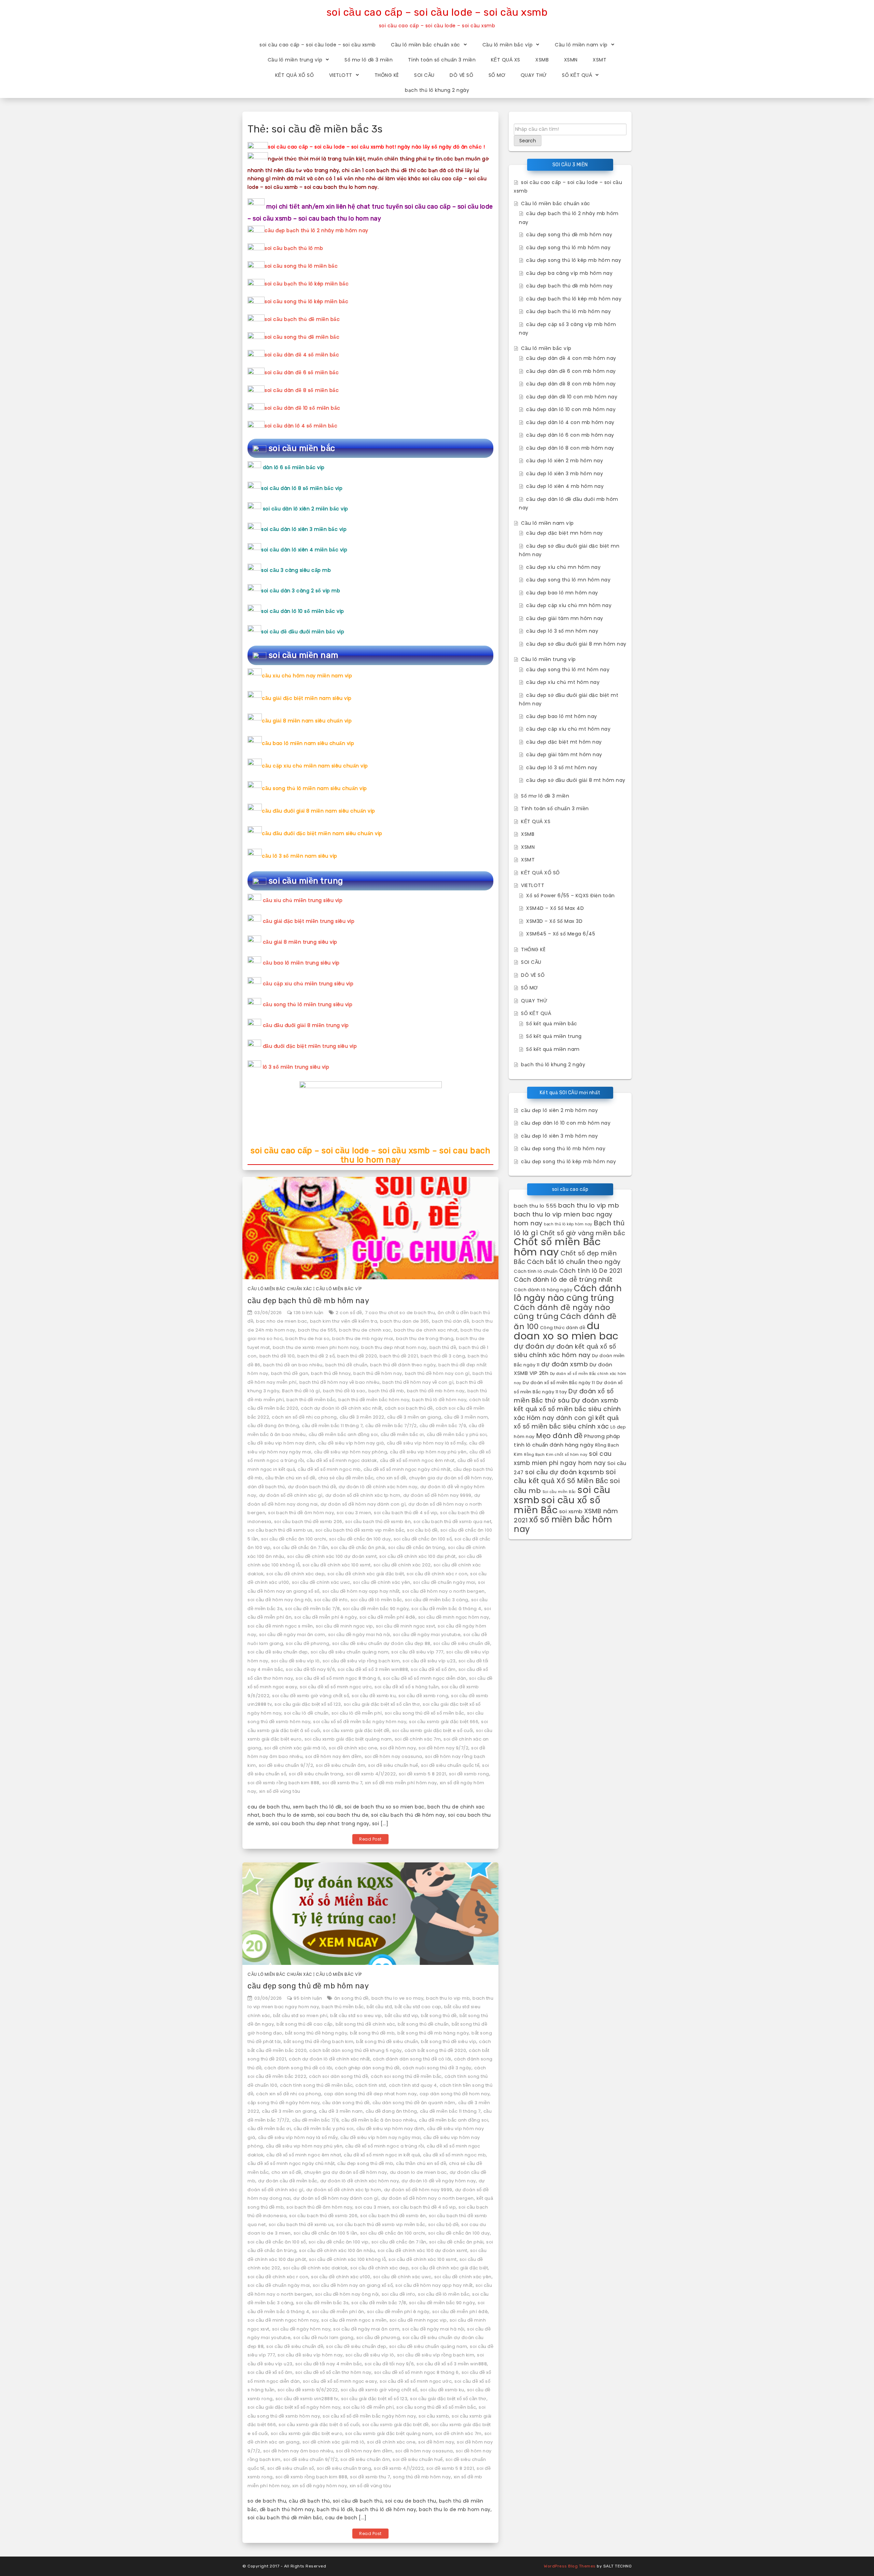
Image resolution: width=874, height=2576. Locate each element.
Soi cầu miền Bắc (559, 1492)
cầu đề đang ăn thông (273, 1426)
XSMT (600, 60)
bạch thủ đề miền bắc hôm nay (374, 1400)
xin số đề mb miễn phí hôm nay (401, 1783)
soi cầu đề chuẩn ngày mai (444, 1582)
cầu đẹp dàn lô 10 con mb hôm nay (571, 409)
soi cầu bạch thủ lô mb (294, 248)
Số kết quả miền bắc (552, 1024)
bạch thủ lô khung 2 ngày (437, 90)
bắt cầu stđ (379, 2007)
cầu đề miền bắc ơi (402, 1434)
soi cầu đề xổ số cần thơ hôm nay (333, 2372)
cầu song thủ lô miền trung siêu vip (308, 1004)
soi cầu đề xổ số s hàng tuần (407, 1687)
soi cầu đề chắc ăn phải (358, 1547)
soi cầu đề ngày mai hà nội (359, 1635)
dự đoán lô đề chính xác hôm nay (378, 1487)
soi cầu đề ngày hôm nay (301, 2329)
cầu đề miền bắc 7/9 (443, 1426)
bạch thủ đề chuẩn (347, 1365)
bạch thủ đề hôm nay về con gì (418, 1382)
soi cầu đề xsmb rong (423, 1696)
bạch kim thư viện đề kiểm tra (344, 1321)
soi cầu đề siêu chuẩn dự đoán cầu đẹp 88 (381, 1643)
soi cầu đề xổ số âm (433, 1669)
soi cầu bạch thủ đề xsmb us (280, 1530)
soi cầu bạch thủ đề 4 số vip (406, 1513)
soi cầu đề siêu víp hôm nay (310, 2355)
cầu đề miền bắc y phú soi (457, 1434)
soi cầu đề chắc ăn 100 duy (360, 1539)
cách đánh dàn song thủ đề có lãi (412, 2059)
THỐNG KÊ (387, 75)
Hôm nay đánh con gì (560, 1418)
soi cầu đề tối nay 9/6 (310, 1669)
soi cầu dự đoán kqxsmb (565, 1472)
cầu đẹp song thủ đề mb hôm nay (308, 1986)
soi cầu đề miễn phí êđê (387, 1617)
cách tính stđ (371, 2085)
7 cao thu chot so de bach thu (400, 1313)
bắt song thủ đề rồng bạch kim (319, 2042)
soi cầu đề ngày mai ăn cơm (292, 1635)
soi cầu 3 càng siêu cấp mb (296, 570)
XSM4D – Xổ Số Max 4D (555, 908)
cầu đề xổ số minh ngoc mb (329, 1469)
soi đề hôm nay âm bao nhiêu (298, 2451)
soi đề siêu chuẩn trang (316, 1774)
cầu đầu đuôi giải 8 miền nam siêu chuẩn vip (319, 811)
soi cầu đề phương (308, 1643)
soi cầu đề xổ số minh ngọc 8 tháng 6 (338, 1678)
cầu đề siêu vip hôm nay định (281, 1443)
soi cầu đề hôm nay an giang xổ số (353, 2285)
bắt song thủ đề (439, 2016)
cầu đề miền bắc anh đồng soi (343, 1434)
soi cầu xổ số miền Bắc (557, 1505)
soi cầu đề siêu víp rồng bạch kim (361, 1661)
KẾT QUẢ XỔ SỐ (295, 75)
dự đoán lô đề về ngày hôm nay (439, 2181)
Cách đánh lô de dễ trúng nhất (563, 1279)
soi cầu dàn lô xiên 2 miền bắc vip (306, 509)
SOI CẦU (424, 75)
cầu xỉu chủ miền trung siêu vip (303, 900)
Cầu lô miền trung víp (295, 60)
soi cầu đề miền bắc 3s (322, 2303)
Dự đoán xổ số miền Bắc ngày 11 (559, 1383)
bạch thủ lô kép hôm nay (568, 1224)
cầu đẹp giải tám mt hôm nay (564, 755)
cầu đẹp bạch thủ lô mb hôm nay (568, 311)
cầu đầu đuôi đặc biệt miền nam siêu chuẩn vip (322, 833)
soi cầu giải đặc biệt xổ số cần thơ (382, 1704)
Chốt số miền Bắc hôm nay (557, 1247)
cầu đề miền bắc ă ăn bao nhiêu (379, 2120)
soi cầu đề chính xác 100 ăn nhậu (337, 2250)
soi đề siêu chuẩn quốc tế (450, 1765)
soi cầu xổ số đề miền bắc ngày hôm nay (360, 1722)
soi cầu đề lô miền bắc (376, 1600)
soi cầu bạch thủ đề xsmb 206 (308, 1522)
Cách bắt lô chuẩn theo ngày (574, 1262)
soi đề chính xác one (353, 1748)
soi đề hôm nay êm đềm (334, 1756)
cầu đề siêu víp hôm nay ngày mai (380, 2137)
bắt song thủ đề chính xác (365, 2024)
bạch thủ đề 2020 (357, 1356)
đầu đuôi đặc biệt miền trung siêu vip (310, 1046)
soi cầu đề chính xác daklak (315, 2268)
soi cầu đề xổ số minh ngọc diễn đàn (425, 1678)
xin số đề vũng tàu (280, 1791)
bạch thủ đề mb (386, 1391)
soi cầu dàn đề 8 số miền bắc (302, 390)
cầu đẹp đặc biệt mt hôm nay (564, 742)
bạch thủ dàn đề (451, 1321)
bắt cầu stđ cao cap (418, 2007)
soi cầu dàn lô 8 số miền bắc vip (302, 488)
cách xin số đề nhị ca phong (304, 1417)
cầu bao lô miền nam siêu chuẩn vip (308, 743)
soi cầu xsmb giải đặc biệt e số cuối (433, 1730)
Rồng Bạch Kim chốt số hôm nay (556, 1455)
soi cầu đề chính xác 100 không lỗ (348, 2259)
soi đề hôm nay (398, 1748)
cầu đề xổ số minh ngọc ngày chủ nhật (407, 1469)
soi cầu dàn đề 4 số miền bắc (302, 355)
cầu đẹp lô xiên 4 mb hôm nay (565, 486)
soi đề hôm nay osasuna (393, 1756)
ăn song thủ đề (351, 1998)
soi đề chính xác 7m (418, 1739)
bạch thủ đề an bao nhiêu (293, 1365)
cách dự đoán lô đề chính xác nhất (341, 1408)
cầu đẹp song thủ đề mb (365, 2163)
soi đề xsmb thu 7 (342, 1783)
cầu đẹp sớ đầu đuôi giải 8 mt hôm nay (576, 780)
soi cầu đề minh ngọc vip (344, 1626)
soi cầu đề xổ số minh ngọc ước (336, 1687)
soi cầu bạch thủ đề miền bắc (302, 319)
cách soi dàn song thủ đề (339, 2076)
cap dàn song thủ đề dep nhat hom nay (370, 2094)
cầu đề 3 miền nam (466, 1417)
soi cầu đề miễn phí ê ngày (326, 1617)
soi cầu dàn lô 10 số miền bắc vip (303, 611)
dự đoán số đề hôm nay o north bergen (428, 2198)
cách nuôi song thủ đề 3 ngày (437, 2068)
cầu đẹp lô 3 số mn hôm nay (562, 631)
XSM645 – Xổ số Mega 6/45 (561, 934)
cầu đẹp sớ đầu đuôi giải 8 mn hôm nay (576, 644)
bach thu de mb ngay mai (363, 1339)
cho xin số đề (391, 1478)
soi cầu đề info (331, 1600)
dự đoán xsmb (565, 1364)
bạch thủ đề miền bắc (311, 1400)
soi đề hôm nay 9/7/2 (443, 1748)
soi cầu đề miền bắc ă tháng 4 (446, 1609)
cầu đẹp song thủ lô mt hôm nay (568, 670)
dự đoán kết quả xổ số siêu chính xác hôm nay (565, 1351)
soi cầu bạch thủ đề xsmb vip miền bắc (360, 1530)
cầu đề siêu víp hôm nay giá (351, 1443)
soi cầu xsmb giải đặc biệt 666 (444, 1722)
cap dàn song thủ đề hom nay (455, 2094)
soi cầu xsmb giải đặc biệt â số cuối (319, 2425)
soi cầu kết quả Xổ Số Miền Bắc (565, 1476)
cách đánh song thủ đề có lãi (298, 2068)
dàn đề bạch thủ (266, 1487)
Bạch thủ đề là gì (301, 1391)
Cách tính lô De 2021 (591, 1271)
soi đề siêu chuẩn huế (393, 1765)
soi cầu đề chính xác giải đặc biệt (366, 1574)
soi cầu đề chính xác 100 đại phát (418, 1556)
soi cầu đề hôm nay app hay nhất (361, 1591)
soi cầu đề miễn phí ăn (338, 2312)
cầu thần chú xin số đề (290, 1478)
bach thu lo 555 (535, 1206)
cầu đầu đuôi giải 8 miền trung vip (306, 1025)
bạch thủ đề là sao (344, 1391)
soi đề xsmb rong (469, 1774)
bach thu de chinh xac (365, 1330)
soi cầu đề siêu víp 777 (417, 1652)
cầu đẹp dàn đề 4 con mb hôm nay (571, 358)
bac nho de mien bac (282, 1321)
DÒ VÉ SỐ (461, 75)
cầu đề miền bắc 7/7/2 (391, 1426)
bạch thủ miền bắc (343, 2007)
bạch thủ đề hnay (331, 1373)
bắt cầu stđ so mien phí (300, 2016)
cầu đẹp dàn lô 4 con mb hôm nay (570, 422)
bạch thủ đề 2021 (399, 1356)
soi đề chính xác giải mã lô (295, 1748)
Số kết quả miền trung (554, 1036)
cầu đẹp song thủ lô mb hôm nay (568, 248)
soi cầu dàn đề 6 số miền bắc (302, 372)
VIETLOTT (341, 75)
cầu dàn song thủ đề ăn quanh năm (414, 2103)
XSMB (542, 60)
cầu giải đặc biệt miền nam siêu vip (307, 698)
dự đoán (529, 1346)
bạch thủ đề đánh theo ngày (403, 1365)
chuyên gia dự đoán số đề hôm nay (450, 1478)
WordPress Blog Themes (570, 2566)
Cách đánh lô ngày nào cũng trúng (568, 1293)
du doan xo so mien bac (566, 1331)
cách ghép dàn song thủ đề (367, 2068)
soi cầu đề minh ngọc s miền (280, 1626)
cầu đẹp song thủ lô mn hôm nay (568, 580)
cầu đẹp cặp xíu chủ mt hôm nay (568, 729)
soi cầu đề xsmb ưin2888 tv (307, 2399)
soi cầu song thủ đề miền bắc (302, 337)
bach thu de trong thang (425, 1339)
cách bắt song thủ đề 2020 (435, 2050)
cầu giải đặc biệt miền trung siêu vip (309, 921)
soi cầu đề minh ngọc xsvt (406, 1626)
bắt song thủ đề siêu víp (449, 2042)
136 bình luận (309, 1313)
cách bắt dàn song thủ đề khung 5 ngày (356, 2050)
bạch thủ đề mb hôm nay (436, 1391)
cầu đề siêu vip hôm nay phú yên (428, 1452)
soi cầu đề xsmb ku (374, 1696)
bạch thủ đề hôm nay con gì (437, 1373)
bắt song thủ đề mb (372, 2033)
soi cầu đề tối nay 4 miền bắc (329, 2364)
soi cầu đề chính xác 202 (402, 1565)
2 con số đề (349, 1313)
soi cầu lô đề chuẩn (306, 1713)
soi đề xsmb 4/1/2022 (371, 1774)
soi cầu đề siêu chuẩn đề (462, 1643)
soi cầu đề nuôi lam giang (323, 2338)
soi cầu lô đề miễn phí (357, 1713)
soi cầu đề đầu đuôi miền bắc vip (303, 632)
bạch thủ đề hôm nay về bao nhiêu (340, 1382)
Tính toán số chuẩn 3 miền (442, 60)
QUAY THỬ (534, 75)
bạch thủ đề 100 (277, 1356)
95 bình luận (308, 1998)
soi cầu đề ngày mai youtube (427, 1635)
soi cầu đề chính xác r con (437, 1574)
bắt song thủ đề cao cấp (305, 2024)
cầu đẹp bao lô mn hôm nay (562, 593)
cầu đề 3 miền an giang (414, 1417)
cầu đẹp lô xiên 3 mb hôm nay (565, 474)
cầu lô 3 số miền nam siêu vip (300, 856)
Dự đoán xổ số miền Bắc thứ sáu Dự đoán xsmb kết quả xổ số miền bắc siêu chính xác (567, 1404)
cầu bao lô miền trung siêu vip (301, 963)
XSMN (571, 60)
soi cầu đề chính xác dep (295, 1574)
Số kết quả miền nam (553, 1049)
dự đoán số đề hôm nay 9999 (437, 1495)
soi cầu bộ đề (422, 1530)
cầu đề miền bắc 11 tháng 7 (332, 1426)
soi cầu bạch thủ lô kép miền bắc (307, 284)
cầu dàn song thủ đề (346, 2103)
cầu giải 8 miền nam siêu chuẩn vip (307, 721)
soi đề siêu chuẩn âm (341, 1765)
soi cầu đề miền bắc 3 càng (437, 1600)
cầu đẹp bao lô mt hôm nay (562, 716)
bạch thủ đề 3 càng (443, 1356)
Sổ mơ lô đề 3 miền (369, 60)
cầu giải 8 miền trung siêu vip (300, 942)
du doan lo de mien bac (418, 2172)
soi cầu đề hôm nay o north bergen (443, 1591)
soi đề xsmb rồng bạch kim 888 (284, 1783)
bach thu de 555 (317, 1330)
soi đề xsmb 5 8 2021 (422, 1774)
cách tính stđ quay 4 (413, 2085)
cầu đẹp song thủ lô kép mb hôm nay (574, 260)
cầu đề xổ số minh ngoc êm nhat (417, 1460)
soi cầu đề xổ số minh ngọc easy (340, 2381)
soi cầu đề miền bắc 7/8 (313, 1609)
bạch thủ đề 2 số (316, 1356)
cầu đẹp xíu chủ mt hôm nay (563, 682)
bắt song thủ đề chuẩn (423, 2024)
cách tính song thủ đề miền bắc (316, 2085)
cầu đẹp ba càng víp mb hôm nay (569, 273)
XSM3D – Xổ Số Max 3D (554, 921)
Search (528, 141)
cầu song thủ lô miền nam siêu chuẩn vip (314, 788)
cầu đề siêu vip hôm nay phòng (351, 1452)
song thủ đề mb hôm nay (422, 2477)
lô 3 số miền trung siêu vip (296, 1067)
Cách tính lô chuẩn (536, 1271)
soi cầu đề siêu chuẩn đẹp (278, 1652)
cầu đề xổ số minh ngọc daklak (342, 1460)
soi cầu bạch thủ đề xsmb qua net (452, 1522)
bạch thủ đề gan (290, 1373)
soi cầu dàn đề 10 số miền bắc (302, 408)
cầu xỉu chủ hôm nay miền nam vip (307, 676)
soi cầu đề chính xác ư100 (341, 2277)
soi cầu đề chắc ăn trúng (417, 1547)
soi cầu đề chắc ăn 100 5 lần (326, 2233)
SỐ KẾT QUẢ (577, 75)
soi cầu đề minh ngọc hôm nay (454, 1617)
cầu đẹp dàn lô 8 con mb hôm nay (570, 448)
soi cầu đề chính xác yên (382, 1582)
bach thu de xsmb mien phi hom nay (316, 1347)
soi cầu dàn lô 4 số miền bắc (301, 426)
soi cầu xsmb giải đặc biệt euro (307, 2433)
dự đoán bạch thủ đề (312, 1487)
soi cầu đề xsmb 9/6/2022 (308, 2390)
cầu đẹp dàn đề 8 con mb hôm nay (571, 384)
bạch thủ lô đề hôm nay (439, 1400)
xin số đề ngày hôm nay (320, 2486)
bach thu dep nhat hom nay (394, 1347)
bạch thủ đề (443, 1347)
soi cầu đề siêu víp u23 (429, 1661)
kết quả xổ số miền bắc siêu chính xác (566, 1422)
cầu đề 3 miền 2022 (362, 1417)
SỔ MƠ (497, 75)
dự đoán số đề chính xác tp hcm (363, 1495)
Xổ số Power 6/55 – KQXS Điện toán (570, 896)
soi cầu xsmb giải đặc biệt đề (356, 1730)
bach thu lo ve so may (398, 1998)
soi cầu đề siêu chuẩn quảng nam (350, 1652)
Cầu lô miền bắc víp (508, 45)
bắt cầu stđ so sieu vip (356, 2016)
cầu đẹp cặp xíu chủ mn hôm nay (569, 605)
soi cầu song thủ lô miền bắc (301, 266)
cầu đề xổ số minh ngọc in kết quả (382, 2155)
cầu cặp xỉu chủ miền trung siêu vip (308, 984)
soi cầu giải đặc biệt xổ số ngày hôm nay (294, 2407)
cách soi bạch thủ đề (409, 1408)
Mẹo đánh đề (559, 1436)
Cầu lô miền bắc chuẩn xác (426, 45)
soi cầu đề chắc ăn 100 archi (294, 1539)
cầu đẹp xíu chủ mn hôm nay (563, 567)
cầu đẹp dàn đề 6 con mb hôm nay (571, 371)
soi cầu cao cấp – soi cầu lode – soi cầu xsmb (437, 12)
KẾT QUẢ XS (506, 60)
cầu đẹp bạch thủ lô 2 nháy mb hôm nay (316, 230)
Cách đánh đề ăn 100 (565, 1321)
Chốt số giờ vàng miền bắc (583, 1233)
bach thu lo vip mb (448, 1998)
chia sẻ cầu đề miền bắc (346, 1478)
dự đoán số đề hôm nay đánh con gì (363, 1504)
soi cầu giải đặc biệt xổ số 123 (308, 1704)
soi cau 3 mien (354, 1513)
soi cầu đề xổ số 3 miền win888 (373, 1669)
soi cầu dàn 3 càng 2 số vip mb (301, 591)
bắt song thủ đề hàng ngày (316, 2033)
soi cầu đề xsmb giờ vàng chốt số (311, 1696)
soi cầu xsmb (434, 2416)
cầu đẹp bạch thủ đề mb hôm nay (308, 1301)
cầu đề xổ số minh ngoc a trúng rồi (385, 2146)
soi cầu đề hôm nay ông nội (279, 1600)
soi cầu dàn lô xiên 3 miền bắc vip (304, 529)
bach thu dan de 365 (405, 1321)
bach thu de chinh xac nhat (426, 1330)
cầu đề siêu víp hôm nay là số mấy (427, 1443)
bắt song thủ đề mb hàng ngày (433, 2033)
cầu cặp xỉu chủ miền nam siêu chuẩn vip (315, 766)
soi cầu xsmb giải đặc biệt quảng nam (348, 1739)
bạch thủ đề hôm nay (378, 1373)
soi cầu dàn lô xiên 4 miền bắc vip (304, 550)
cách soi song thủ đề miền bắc (406, 2076)
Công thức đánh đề (563, 1328)
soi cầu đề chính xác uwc (321, 1582)
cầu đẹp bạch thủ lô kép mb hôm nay (574, 299)
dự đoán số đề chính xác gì (291, 1495)
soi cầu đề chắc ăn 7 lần (301, 1547)
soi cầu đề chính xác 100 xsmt (337, 1565)
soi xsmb (571, 1511)
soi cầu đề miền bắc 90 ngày (376, 1609)
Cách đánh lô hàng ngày (543, 1290)
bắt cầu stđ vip (402, 2016)
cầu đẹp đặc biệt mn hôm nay (565, 533)
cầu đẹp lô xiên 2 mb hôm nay (565, 461)
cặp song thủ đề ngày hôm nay (284, 2103)
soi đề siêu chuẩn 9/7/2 (286, 1765)
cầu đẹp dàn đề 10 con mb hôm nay (572, 397)
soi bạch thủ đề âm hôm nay (301, 1513)
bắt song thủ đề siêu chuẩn (387, 2042)
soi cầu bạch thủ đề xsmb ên (378, 1522)
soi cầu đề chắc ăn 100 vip (339, 2242)
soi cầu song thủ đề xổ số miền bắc (425, 1713)
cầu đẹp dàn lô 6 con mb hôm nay (570, 435)
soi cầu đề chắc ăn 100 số (423, 1539)
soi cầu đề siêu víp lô (295, 1661)
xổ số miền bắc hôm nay (563, 1524)
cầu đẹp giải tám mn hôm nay (565, 618)
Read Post (370, 1839)
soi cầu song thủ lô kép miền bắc (306, 301)
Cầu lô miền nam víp (581, 45)
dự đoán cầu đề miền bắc (288, 2181)
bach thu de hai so (307, 1339)
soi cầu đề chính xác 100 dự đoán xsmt (332, 1556)
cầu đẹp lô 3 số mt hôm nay (562, 768)
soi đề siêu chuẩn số (291, 2468)
